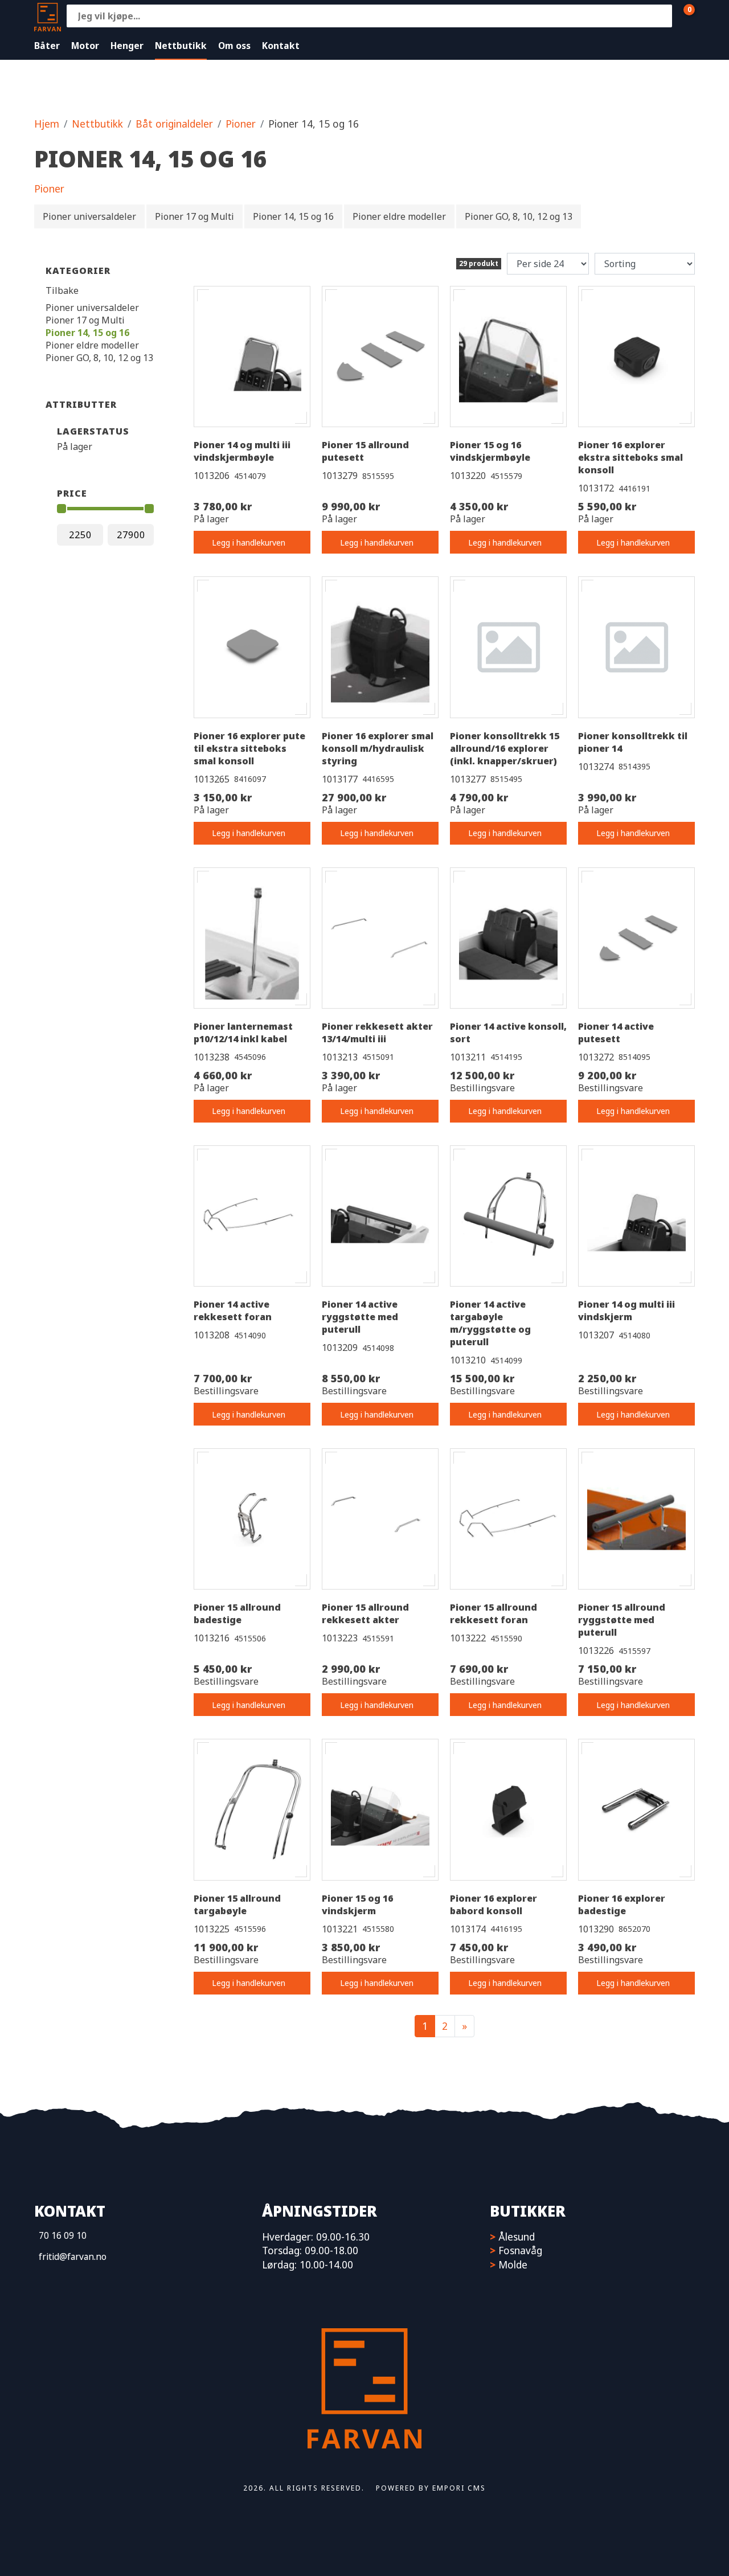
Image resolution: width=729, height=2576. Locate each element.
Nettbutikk (181, 46)
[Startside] (48, 16)
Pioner (241, 124)
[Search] (661, 16)
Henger (127, 46)
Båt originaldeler (174, 124)
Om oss (234, 46)
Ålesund (517, 2237)
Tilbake (62, 290)
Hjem (47, 124)
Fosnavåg (520, 2250)
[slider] (62, 509)
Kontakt (281, 46)
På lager (75, 447)
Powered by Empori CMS (431, 2488)
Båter (47, 46)
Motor (85, 46)
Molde (513, 2264)
